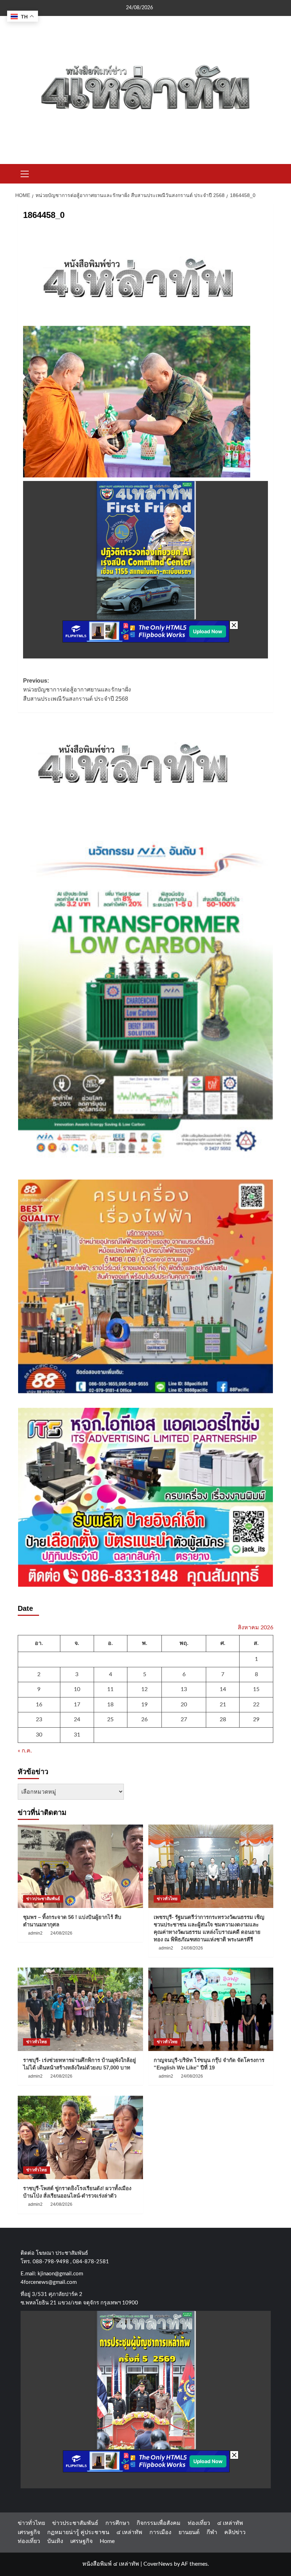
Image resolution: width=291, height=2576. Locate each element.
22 (256, 1705)
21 (223, 1705)
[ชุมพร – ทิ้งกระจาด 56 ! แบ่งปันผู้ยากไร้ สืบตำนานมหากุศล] (80, 1866)
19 (144, 1705)
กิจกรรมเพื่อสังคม (159, 2523)
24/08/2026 (61, 1933)
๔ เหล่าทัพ (230, 2523)
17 (77, 1705)
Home (107, 2541)
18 (110, 1705)
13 (184, 1689)
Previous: (77, 690)
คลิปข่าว (235, 2532)
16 (39, 1705)
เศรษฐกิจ (29, 2532)
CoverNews (158, 2564)
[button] (25, 173)
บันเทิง (55, 2541)
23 (39, 1719)
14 (223, 1689)
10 (77, 1689)
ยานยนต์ (189, 2532)
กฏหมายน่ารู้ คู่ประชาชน (78, 2532)
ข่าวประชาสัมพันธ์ (43, 1899)
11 (110, 1689)
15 (256, 1689)
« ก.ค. (25, 1751)
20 (184, 1705)
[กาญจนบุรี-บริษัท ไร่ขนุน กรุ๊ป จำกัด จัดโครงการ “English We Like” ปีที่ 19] (211, 2009)
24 (77, 1719)
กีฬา (212, 2532)
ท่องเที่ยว (199, 2523)
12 (144, 1689)
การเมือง (160, 2532)
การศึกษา (117, 2523)
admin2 (35, 1933)
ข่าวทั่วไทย (167, 1899)
